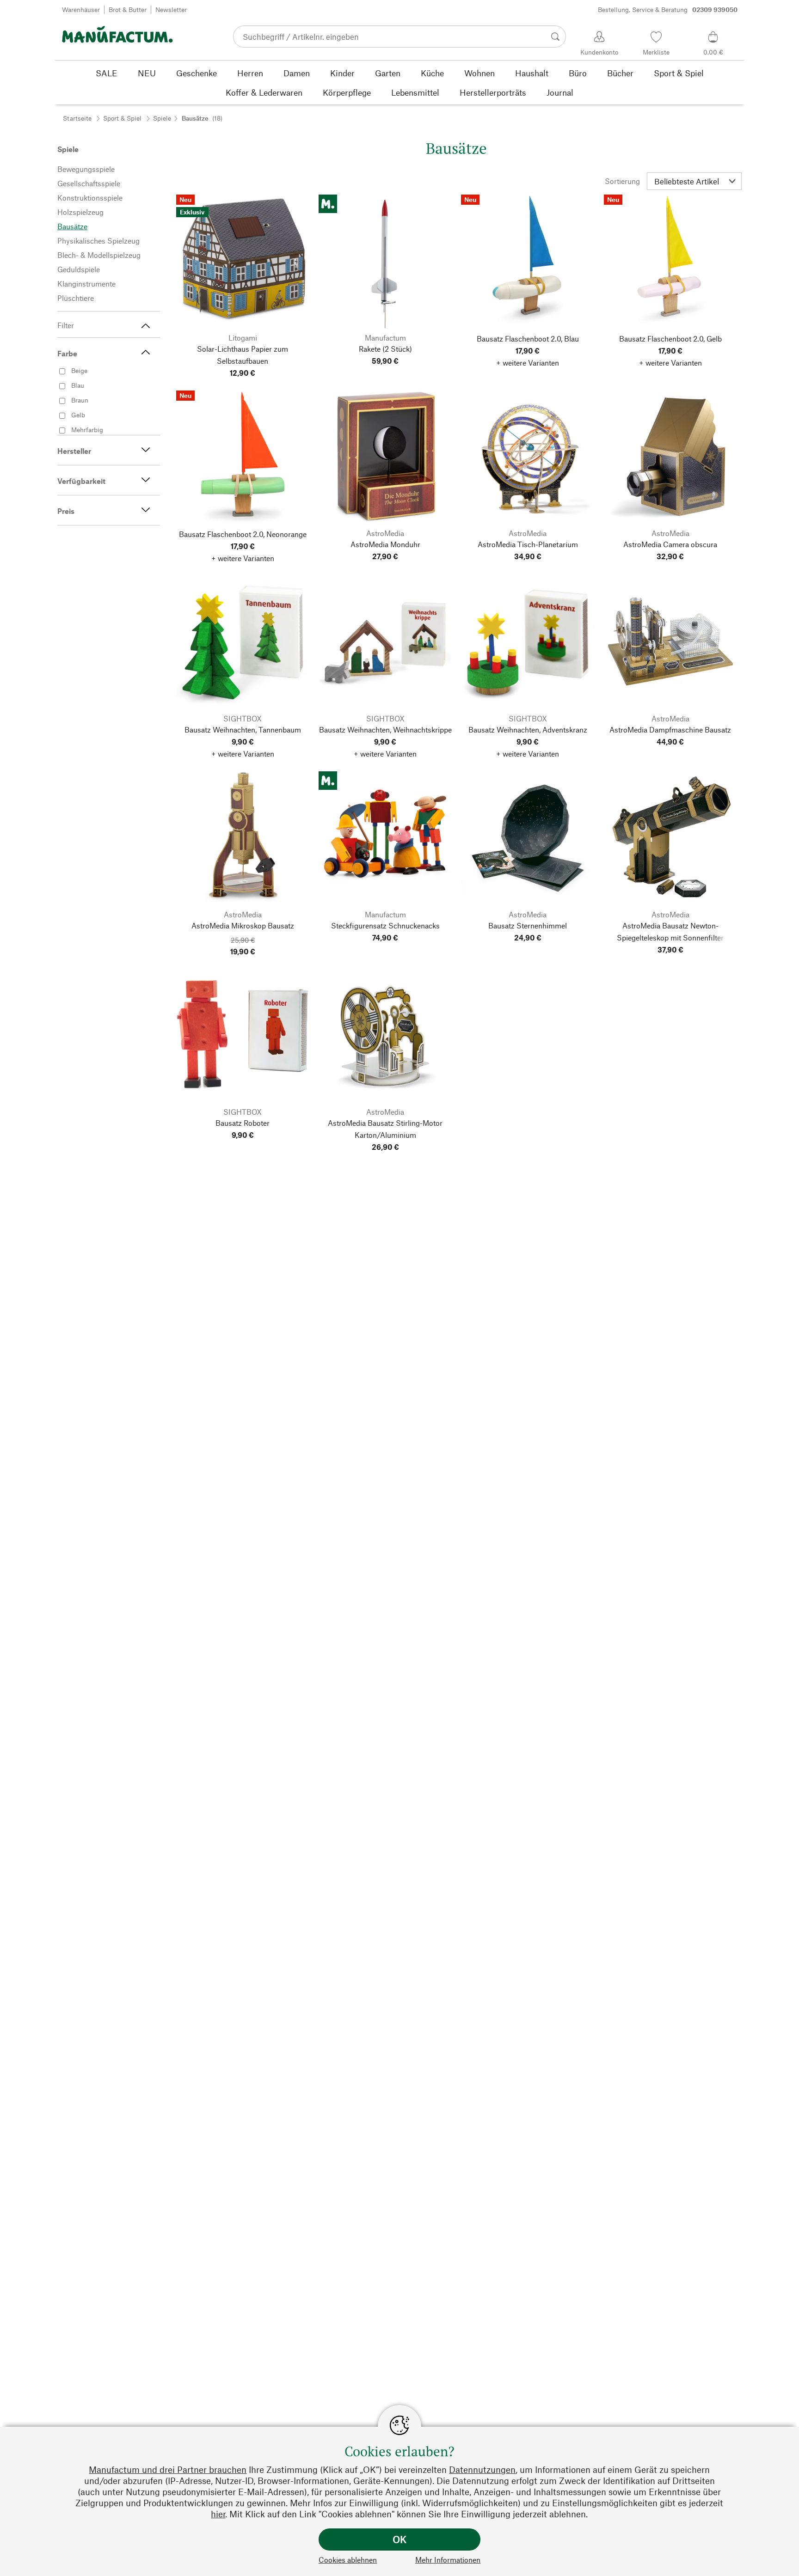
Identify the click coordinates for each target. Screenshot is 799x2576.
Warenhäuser (81, 9)
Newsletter (171, 9)
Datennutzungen (482, 2469)
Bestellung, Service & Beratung (668, 9)
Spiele (162, 118)
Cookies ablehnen (348, 2560)
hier (218, 2514)
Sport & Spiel (122, 118)
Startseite (77, 118)
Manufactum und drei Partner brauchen (168, 2469)
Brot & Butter (128, 9)
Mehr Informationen (448, 2560)
